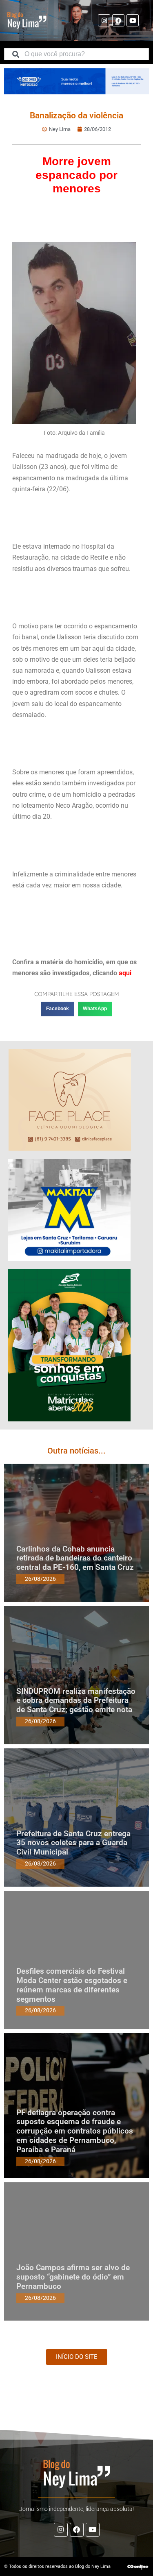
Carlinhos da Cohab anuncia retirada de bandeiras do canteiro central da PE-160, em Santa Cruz (75, 1558)
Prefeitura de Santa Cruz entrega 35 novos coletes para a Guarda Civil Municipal (73, 1843)
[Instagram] (104, 20)
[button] (58, 1009)
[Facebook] (118, 20)
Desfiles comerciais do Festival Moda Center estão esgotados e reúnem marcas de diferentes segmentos (72, 1985)
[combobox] (76, 54)
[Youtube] (133, 20)
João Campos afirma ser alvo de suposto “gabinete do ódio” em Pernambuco (73, 2277)
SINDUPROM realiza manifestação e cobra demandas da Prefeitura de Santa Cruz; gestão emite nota (76, 1701)
